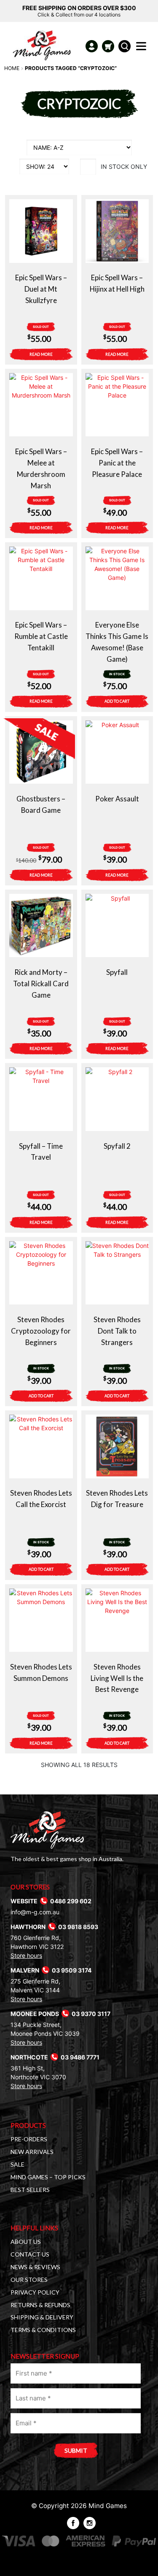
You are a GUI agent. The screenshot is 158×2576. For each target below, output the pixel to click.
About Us (26, 2242)
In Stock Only (124, 166)
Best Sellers (30, 2190)
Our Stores (29, 2280)
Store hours (26, 1955)
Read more (41, 354)
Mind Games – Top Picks (48, 2177)
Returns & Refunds (40, 2305)
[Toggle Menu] (143, 49)
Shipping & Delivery (42, 2317)
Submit (76, 2450)
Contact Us (30, 2254)
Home (12, 68)
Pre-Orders (29, 2139)
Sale (17, 2164)
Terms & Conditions (43, 2330)
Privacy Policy (35, 2292)
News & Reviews (35, 2267)
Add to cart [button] (117, 701)
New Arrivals (32, 2152)
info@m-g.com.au (35, 1912)
